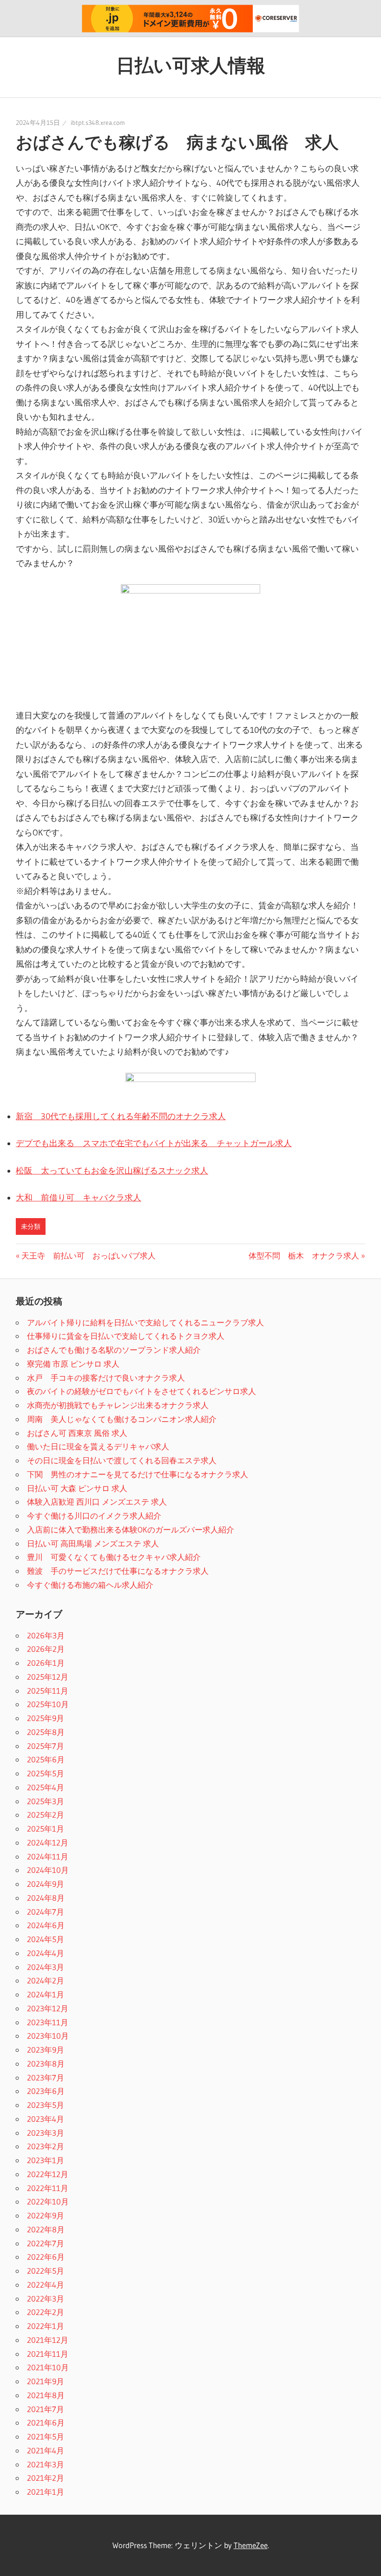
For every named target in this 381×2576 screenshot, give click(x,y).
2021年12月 (48, 2340)
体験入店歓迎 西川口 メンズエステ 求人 (97, 1502)
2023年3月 (46, 2133)
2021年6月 (46, 2423)
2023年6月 (46, 2091)
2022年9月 (46, 2215)
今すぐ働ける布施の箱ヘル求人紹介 (90, 1585)
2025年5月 (46, 1773)
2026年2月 (46, 1649)
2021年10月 (48, 2367)
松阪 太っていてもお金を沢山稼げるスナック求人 (112, 1171)
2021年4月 (46, 2450)
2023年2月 (46, 2146)
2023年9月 (46, 2050)
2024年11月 (48, 1856)
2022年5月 (46, 2271)
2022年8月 (46, 2229)
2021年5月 (46, 2436)
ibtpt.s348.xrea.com (98, 123)
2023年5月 (46, 2105)
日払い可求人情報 (191, 65)
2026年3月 (46, 1635)
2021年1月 (46, 2492)
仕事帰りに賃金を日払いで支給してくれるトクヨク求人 (126, 1336)
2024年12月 (48, 1842)
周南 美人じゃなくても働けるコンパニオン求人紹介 (122, 1419)
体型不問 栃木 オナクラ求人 (304, 1255)
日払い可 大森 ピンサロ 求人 (77, 1488)
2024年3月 (46, 1967)
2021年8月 (46, 2395)
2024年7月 (46, 1912)
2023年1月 (46, 2160)
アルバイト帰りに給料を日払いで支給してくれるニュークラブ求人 (145, 1322)
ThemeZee (251, 2545)
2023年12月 (48, 2008)
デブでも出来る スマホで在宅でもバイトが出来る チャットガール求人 (154, 1143)
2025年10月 (48, 1704)
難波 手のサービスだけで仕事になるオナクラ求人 (118, 1571)
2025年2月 (46, 1815)
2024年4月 (46, 1953)
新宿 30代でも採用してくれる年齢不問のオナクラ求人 (121, 1116)
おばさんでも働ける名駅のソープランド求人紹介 (114, 1350)
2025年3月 (46, 1801)
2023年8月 (46, 2064)
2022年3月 (46, 2299)
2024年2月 (46, 1980)
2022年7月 (46, 2243)
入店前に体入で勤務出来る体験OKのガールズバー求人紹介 (131, 1529)
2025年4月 (46, 1787)
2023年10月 (48, 2036)
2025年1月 (46, 1829)
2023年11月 (48, 2022)
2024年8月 (46, 1898)
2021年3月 (46, 2464)
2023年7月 (46, 2077)
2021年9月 (46, 2381)
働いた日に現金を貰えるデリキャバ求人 (98, 1446)
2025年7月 (46, 1746)
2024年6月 (46, 1925)
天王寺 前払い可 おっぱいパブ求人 (88, 1255)
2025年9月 (46, 1718)
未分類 (31, 1226)
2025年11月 (48, 1691)
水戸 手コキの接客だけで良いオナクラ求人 (106, 1378)
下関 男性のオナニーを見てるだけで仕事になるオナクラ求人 (138, 1474)
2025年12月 (48, 1677)
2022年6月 (46, 2257)
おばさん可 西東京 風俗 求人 (77, 1433)
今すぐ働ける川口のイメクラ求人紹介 (94, 1516)
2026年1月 (46, 1663)
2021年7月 (46, 2409)
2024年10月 (48, 1870)
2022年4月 (46, 2285)
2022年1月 (46, 2326)
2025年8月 (46, 1732)
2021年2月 (46, 2478)
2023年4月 (46, 2119)
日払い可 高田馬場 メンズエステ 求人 (93, 1543)
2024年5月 (46, 1939)
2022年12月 (48, 2174)
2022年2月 (46, 2312)
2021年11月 (48, 2354)
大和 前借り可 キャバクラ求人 (79, 1198)
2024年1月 (46, 1994)
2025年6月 (46, 1759)
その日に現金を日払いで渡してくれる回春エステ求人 (122, 1460)
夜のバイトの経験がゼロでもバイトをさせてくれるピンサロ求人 (141, 1391)
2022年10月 (48, 2201)
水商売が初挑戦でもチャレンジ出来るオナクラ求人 (118, 1405)
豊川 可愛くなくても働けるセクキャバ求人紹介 (114, 1557)
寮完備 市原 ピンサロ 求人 (73, 1364)
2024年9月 (46, 1884)
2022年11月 (48, 2188)
